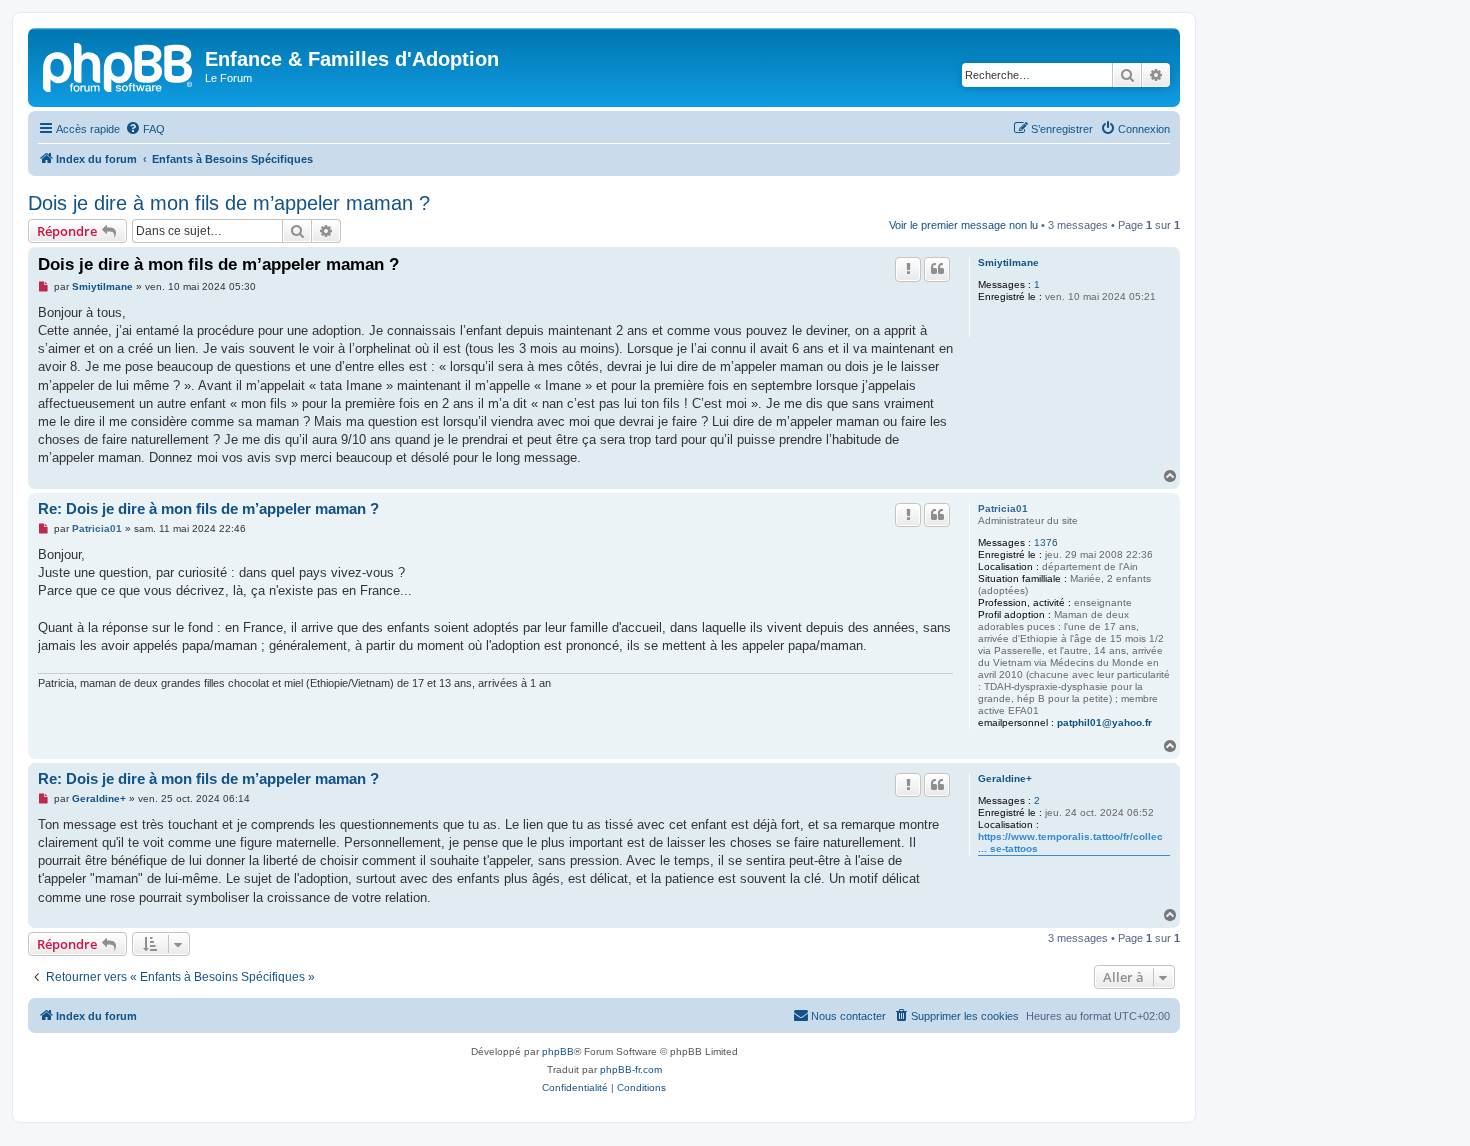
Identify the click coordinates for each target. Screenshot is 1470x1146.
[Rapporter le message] (908, 269)
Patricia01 (1003, 508)
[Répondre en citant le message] (937, 269)
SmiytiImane (1008, 262)
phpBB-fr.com (631, 1069)
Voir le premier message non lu (963, 225)
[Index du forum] (119, 65)
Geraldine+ (1005, 778)
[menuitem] (145, 129)
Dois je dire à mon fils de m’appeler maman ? (229, 203)
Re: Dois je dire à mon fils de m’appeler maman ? (208, 508)
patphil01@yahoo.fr (1104, 722)
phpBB (558, 1051)
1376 (1046, 542)
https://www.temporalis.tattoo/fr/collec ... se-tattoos (1070, 842)
